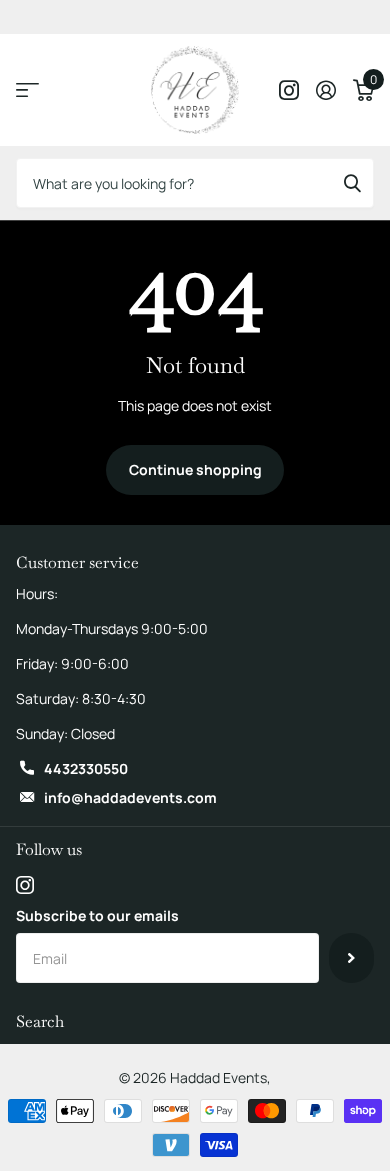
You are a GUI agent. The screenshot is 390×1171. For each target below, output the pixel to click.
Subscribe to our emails (97, 915)
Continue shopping (195, 469)
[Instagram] (25, 885)
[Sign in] (325, 90)
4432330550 (86, 768)
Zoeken (352, 183)
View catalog (27, 90)
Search (40, 1021)
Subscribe (351, 958)
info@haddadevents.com (130, 797)
